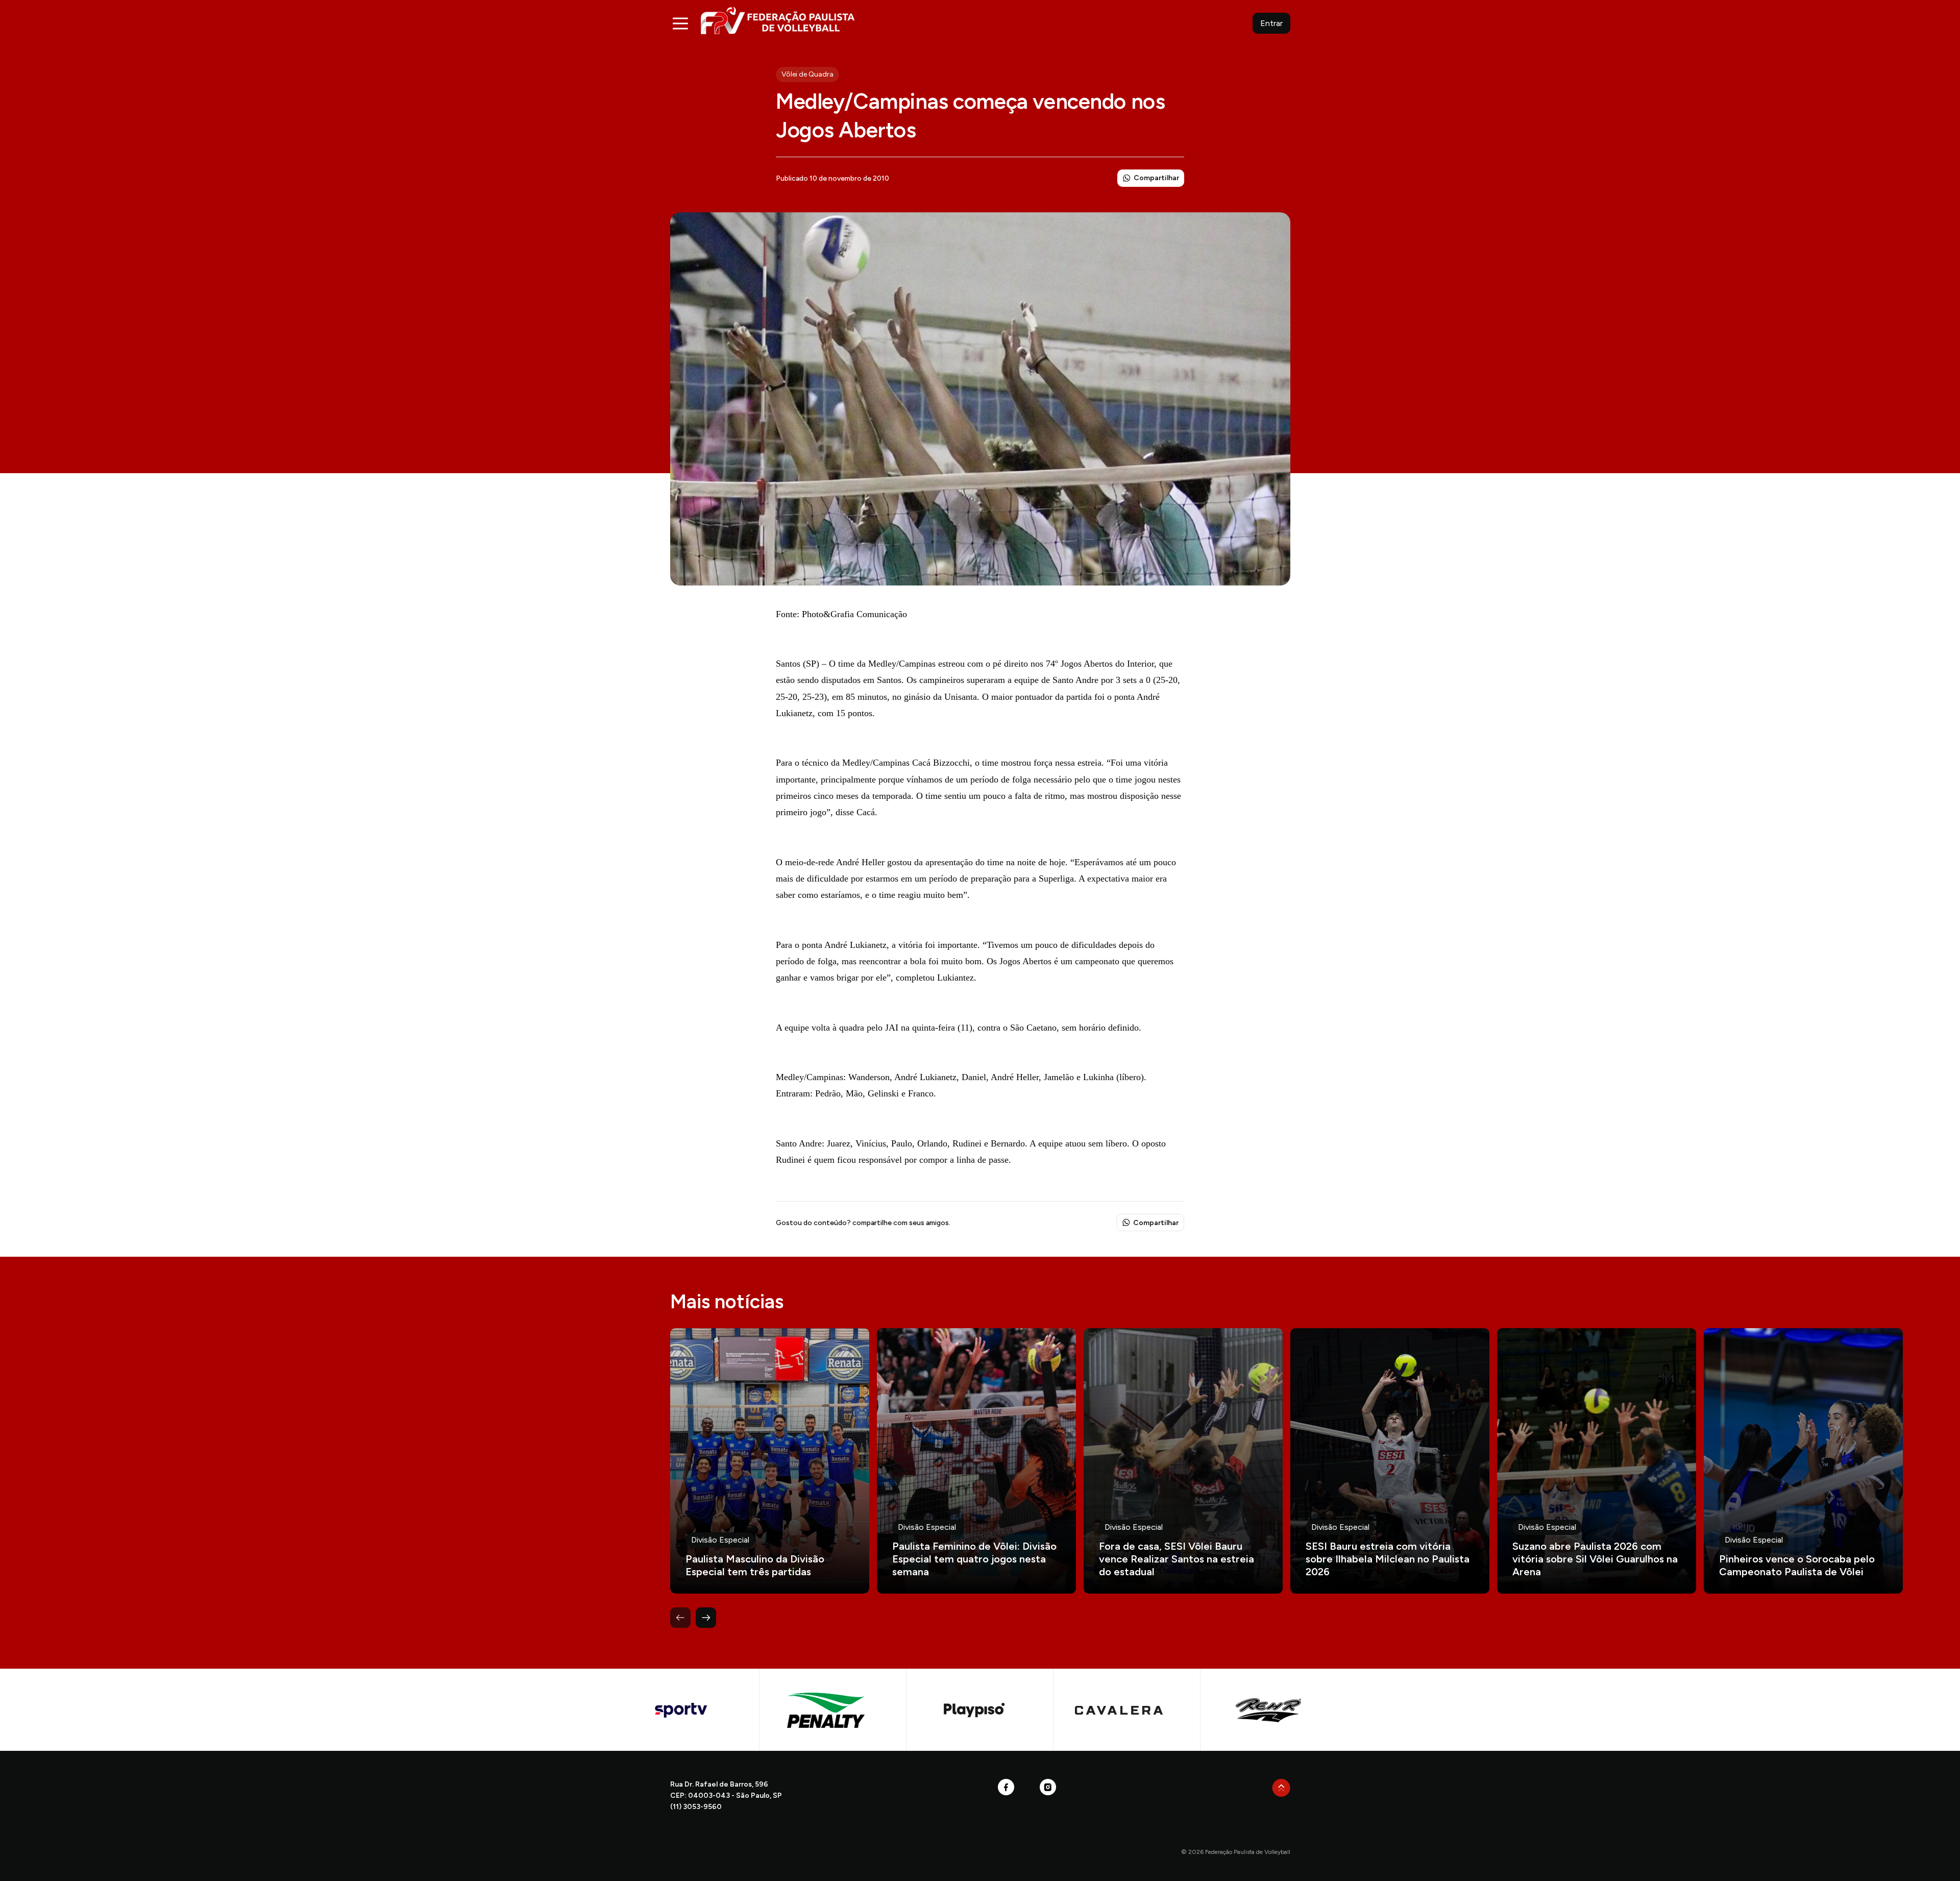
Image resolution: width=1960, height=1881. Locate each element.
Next (706, 1618)
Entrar (1271, 23)
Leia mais (770, 1461)
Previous (680, 1618)
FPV (778, 20)
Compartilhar (1156, 178)
